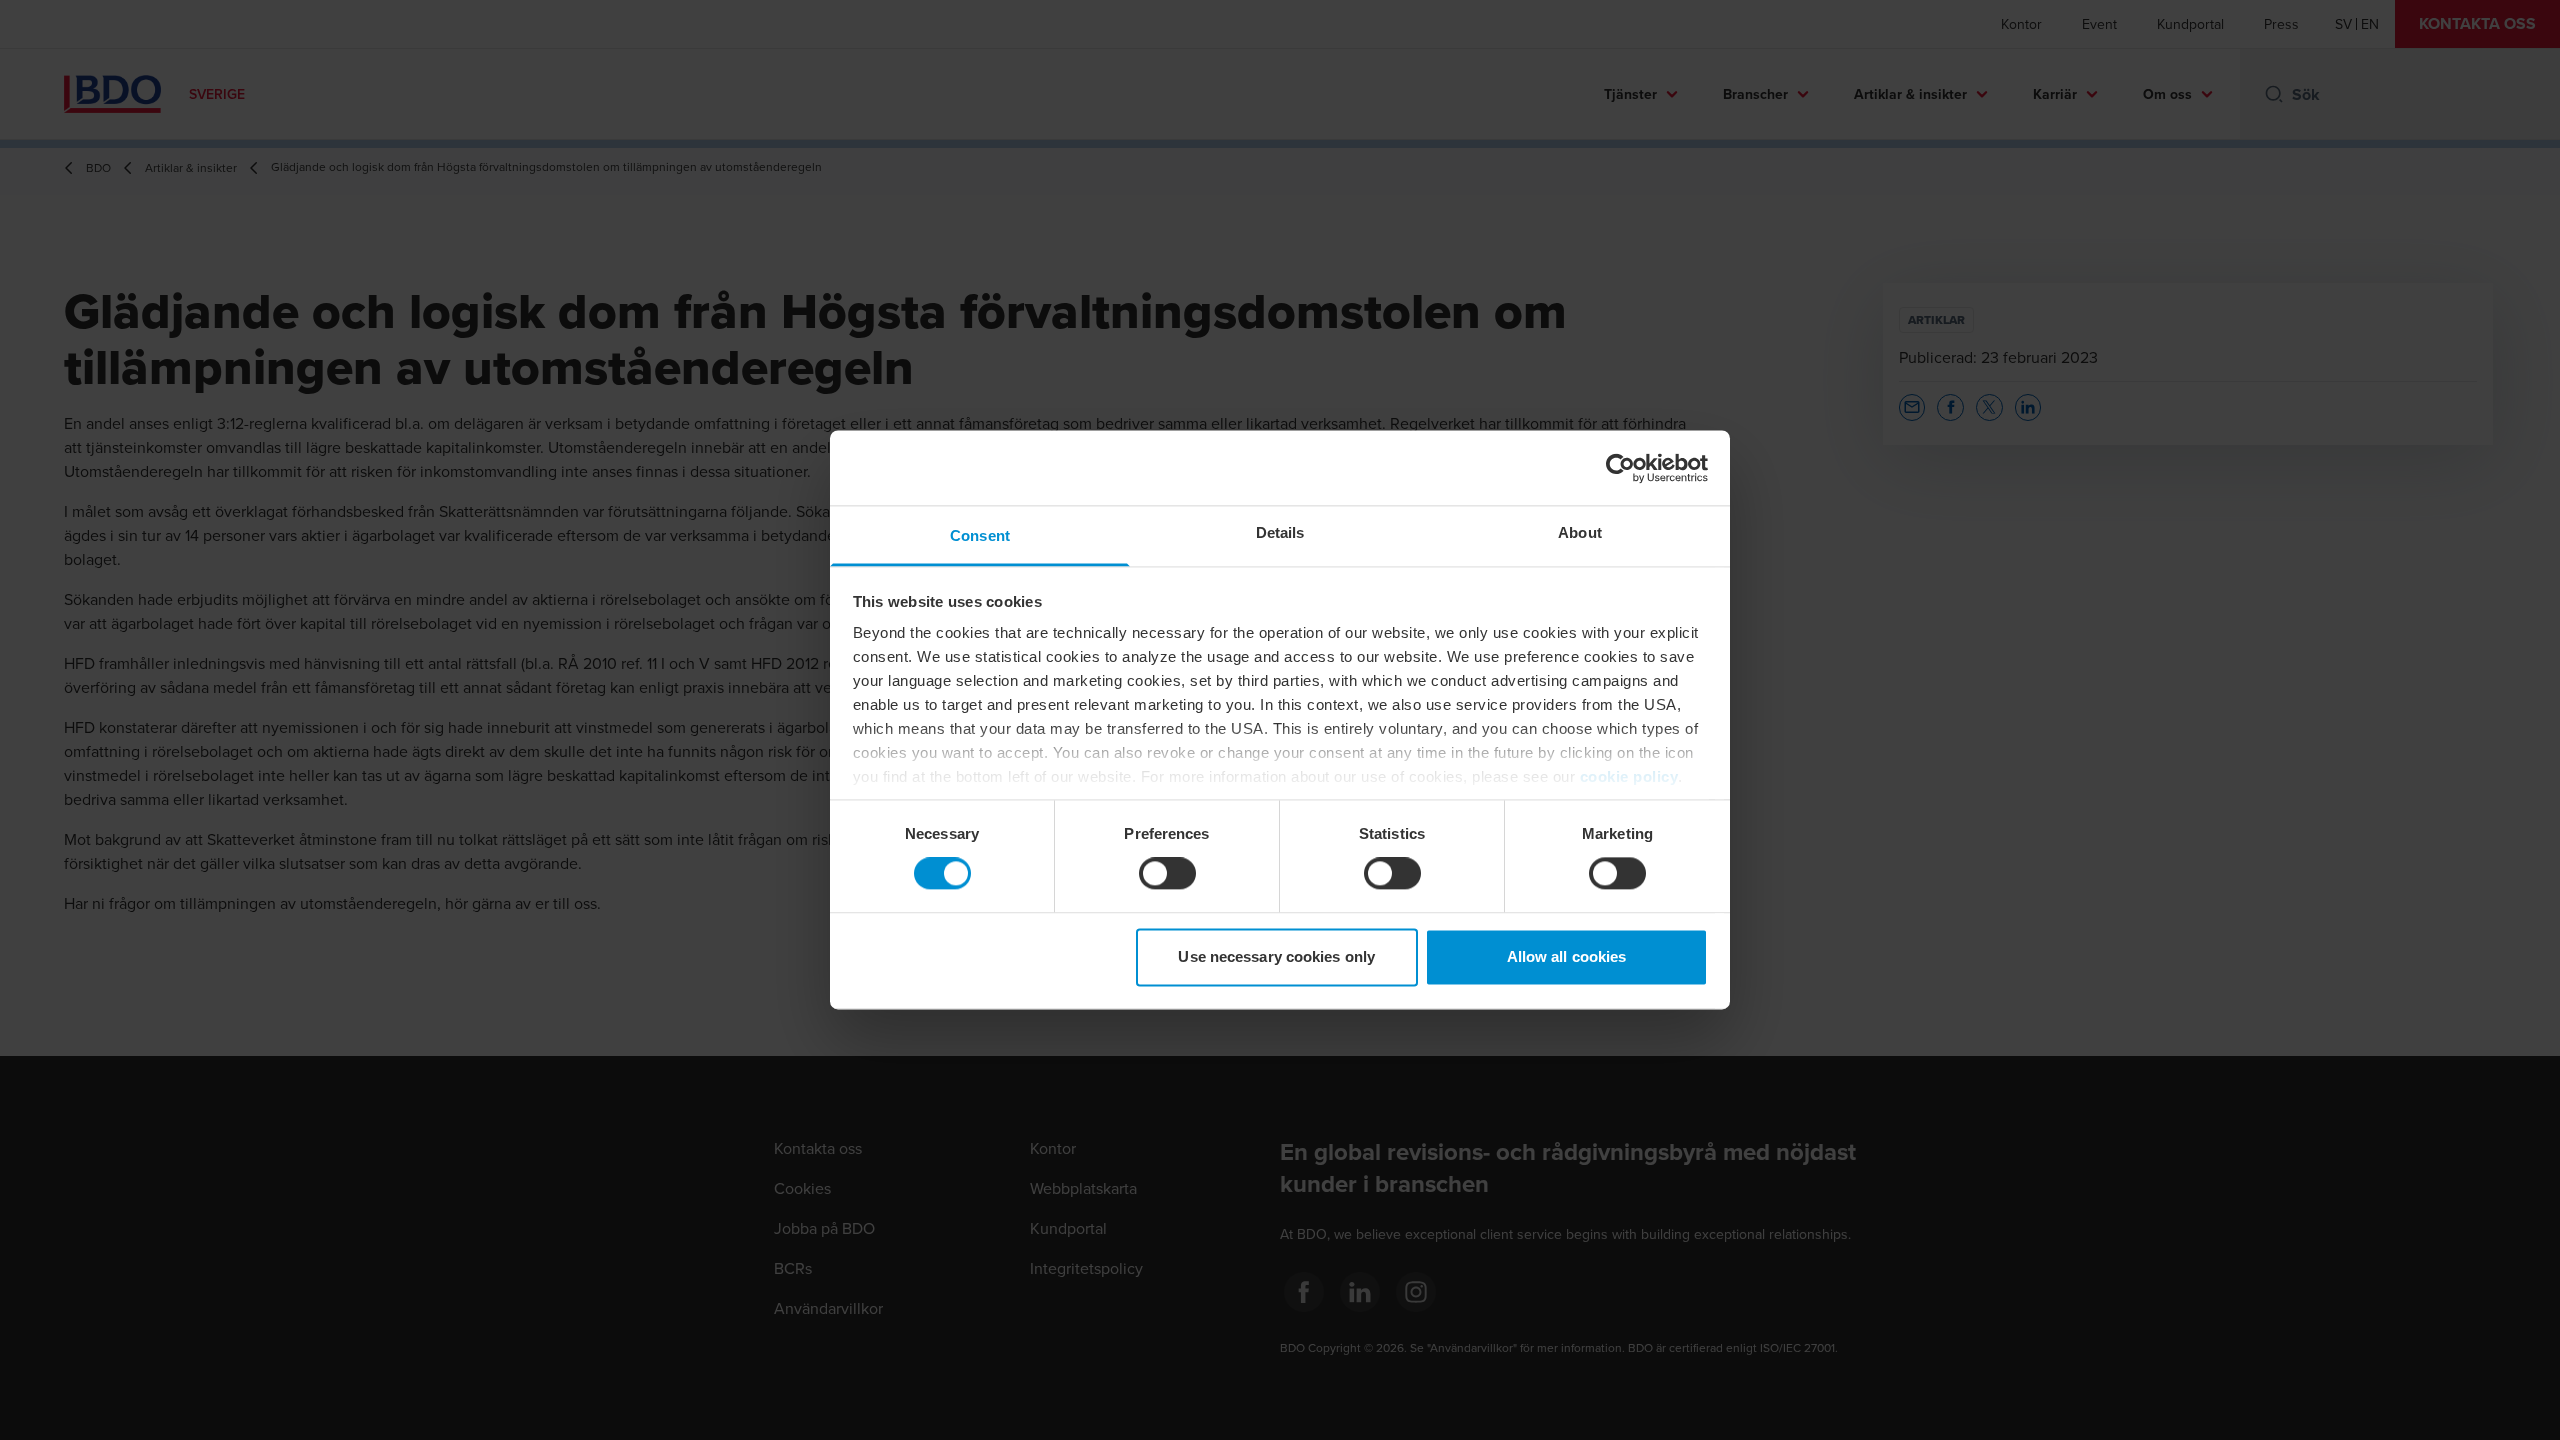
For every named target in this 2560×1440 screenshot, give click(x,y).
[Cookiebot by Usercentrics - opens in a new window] (1620, 468)
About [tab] (1580, 532)
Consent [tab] (980, 535)
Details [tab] (1280, 532)
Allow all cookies (1567, 956)
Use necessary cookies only (1276, 956)
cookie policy (1629, 776)
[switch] (1167, 874)
